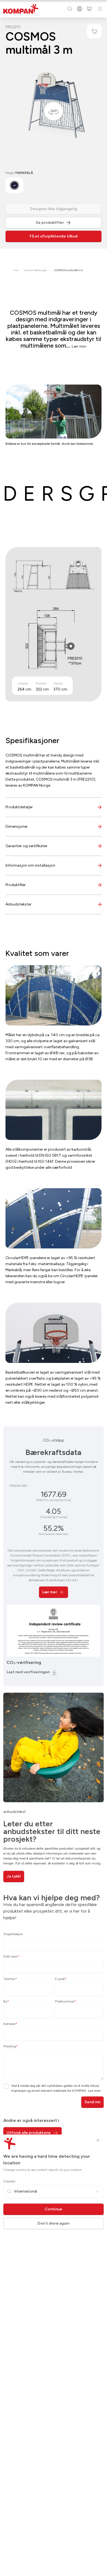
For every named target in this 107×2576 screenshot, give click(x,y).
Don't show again (54, 2223)
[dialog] (54, 1288)
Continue (54, 2209)
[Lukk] (98, 2140)
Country (9, 2181)
